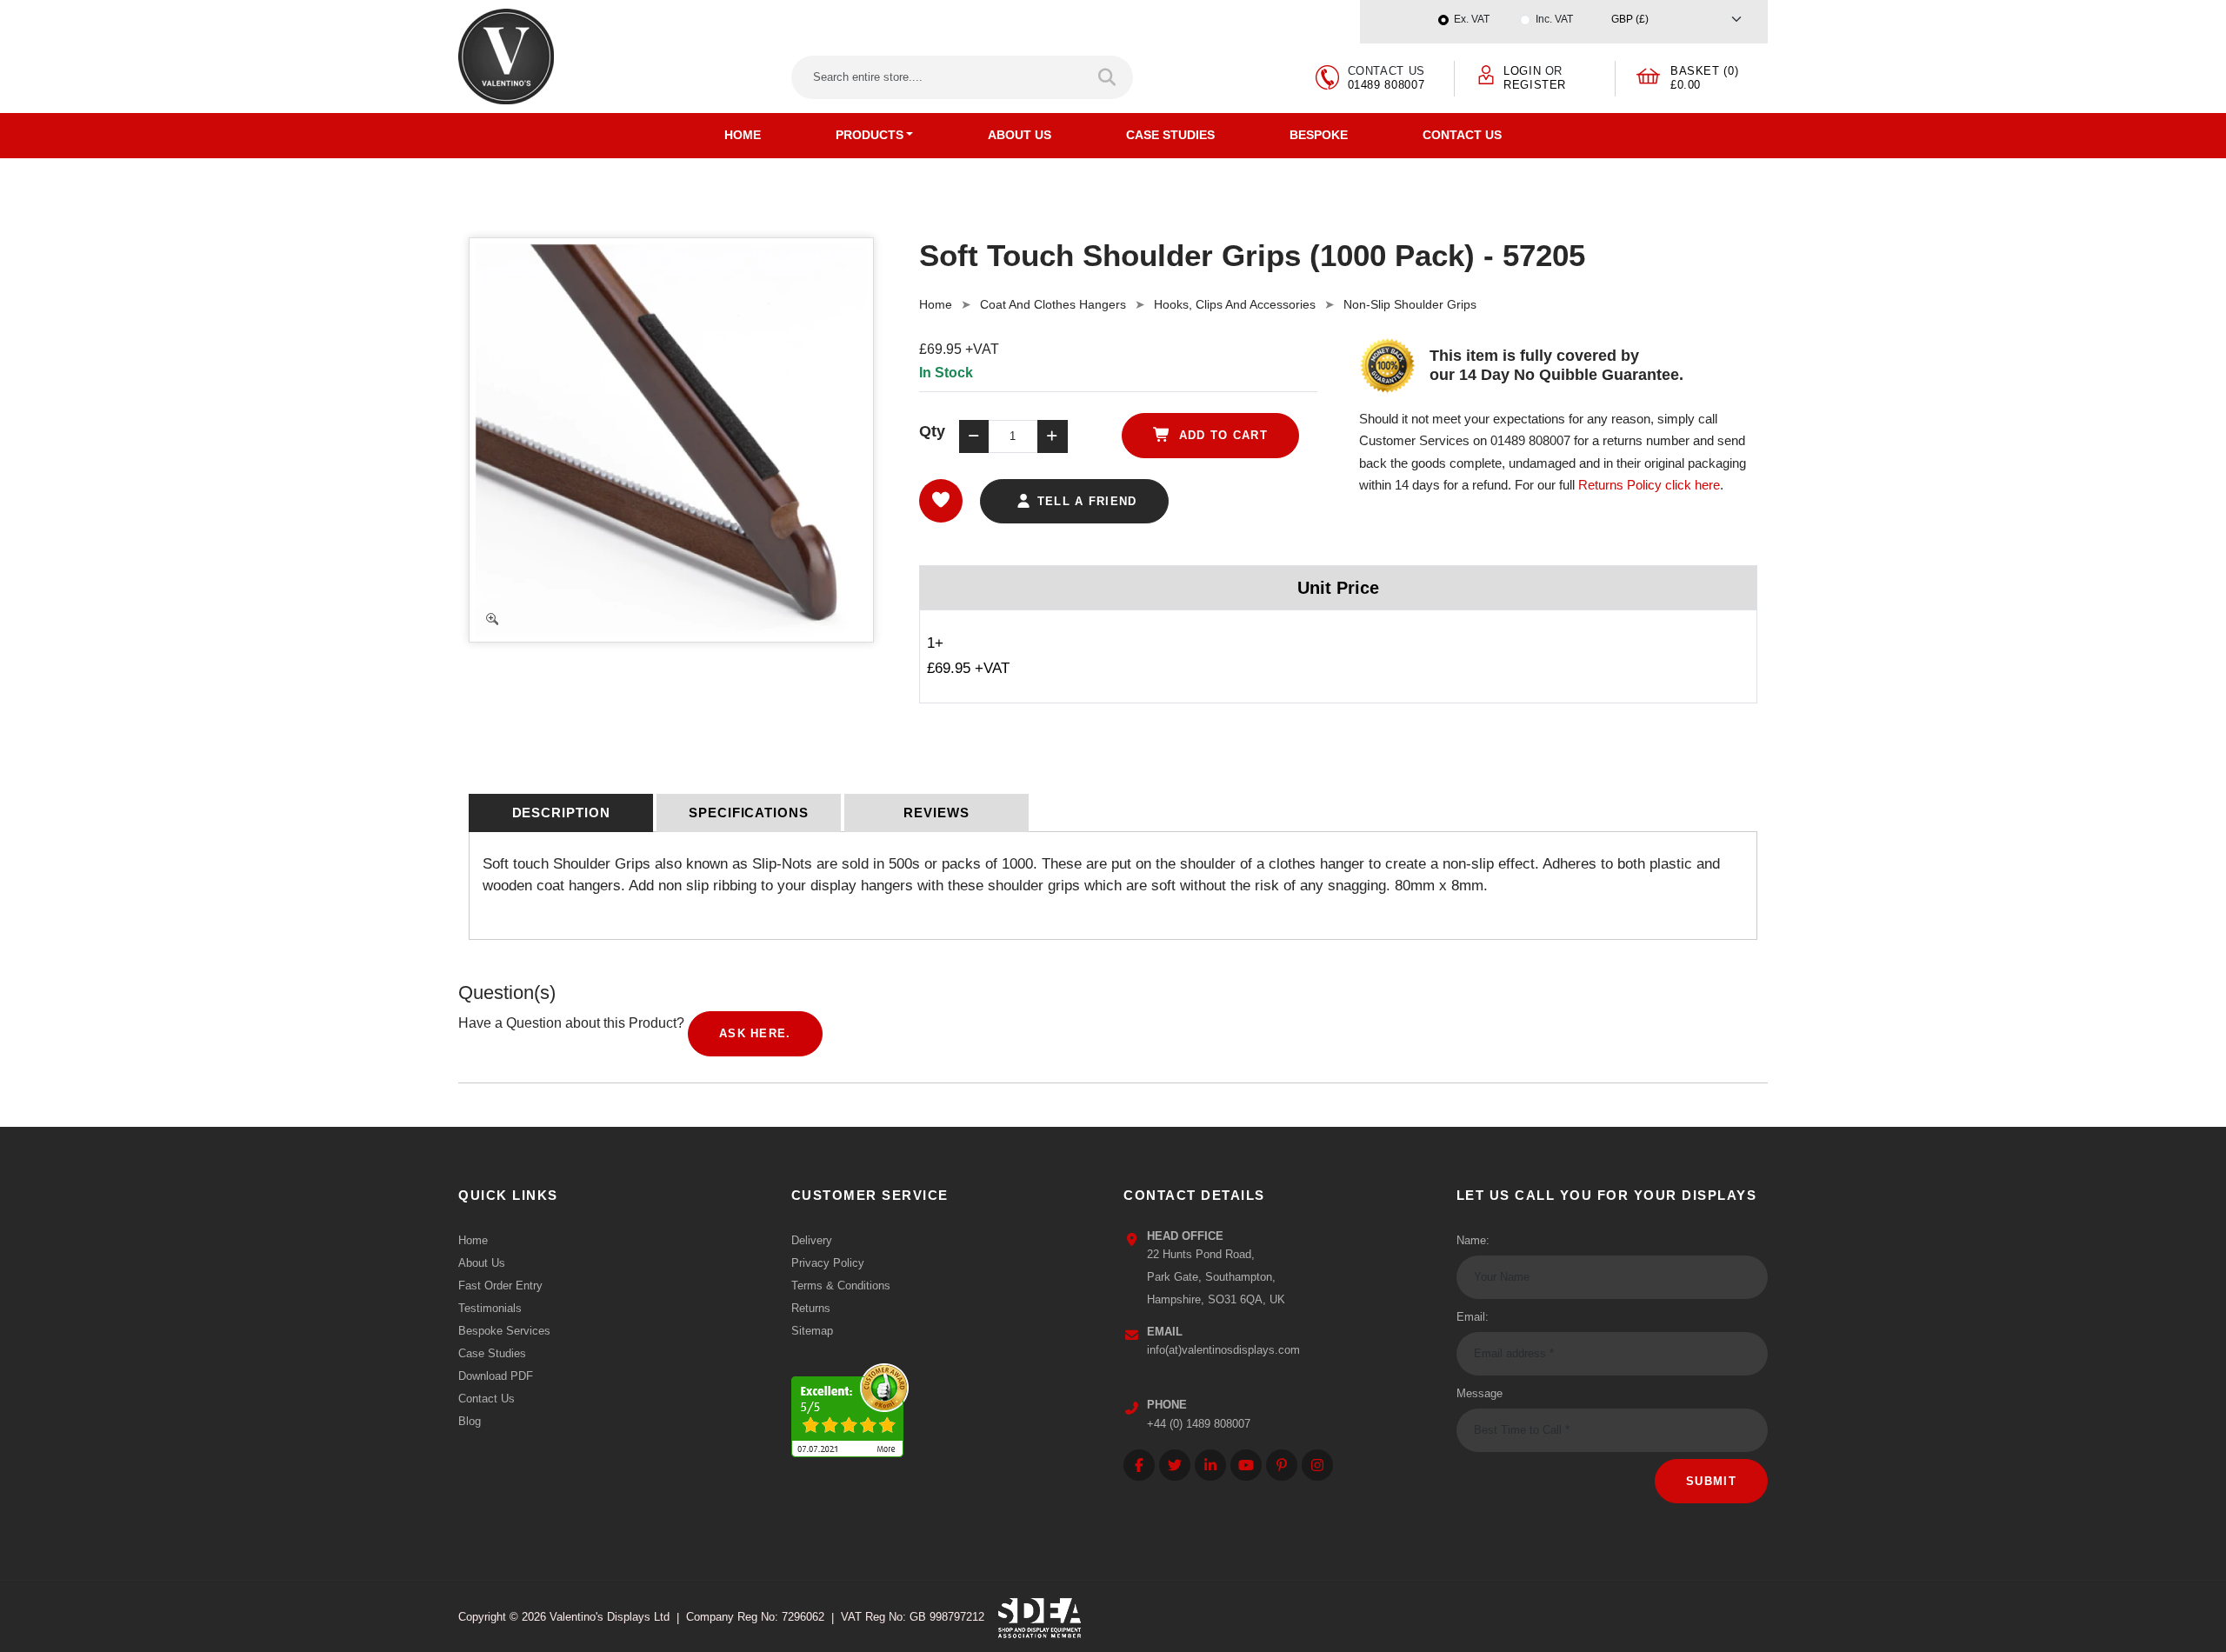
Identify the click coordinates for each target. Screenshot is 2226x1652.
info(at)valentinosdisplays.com (1223, 1350)
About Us (1020, 135)
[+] (1052, 436)
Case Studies (1170, 135)
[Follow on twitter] (1175, 1465)
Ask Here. (755, 1033)
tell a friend (1084, 501)
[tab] (561, 813)
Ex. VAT (1472, 19)
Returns (811, 1308)
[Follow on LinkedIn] (1210, 1465)
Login (1522, 71)
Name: (1473, 1240)
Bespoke (1319, 135)
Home (743, 135)
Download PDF (496, 1376)
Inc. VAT (1554, 19)
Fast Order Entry (500, 1286)
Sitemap (812, 1331)
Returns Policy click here (1649, 485)
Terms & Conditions (841, 1286)
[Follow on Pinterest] (1282, 1465)
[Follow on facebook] (1139, 1465)
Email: (1473, 1317)
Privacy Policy (828, 1263)
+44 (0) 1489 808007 (1199, 1424)
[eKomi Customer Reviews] (850, 1406)
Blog (470, 1421)
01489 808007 (1386, 85)
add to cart (1221, 435)
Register (1535, 85)
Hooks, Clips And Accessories (1235, 304)
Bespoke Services (504, 1331)
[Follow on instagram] (1317, 1465)
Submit (1711, 1481)
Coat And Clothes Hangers (1053, 304)
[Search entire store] (1108, 77)
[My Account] (1486, 73)
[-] (974, 436)
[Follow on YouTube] (1246, 1465)
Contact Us (1462, 135)
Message (1480, 1393)
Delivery (812, 1240)
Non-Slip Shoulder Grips (1410, 304)
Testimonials (490, 1308)
